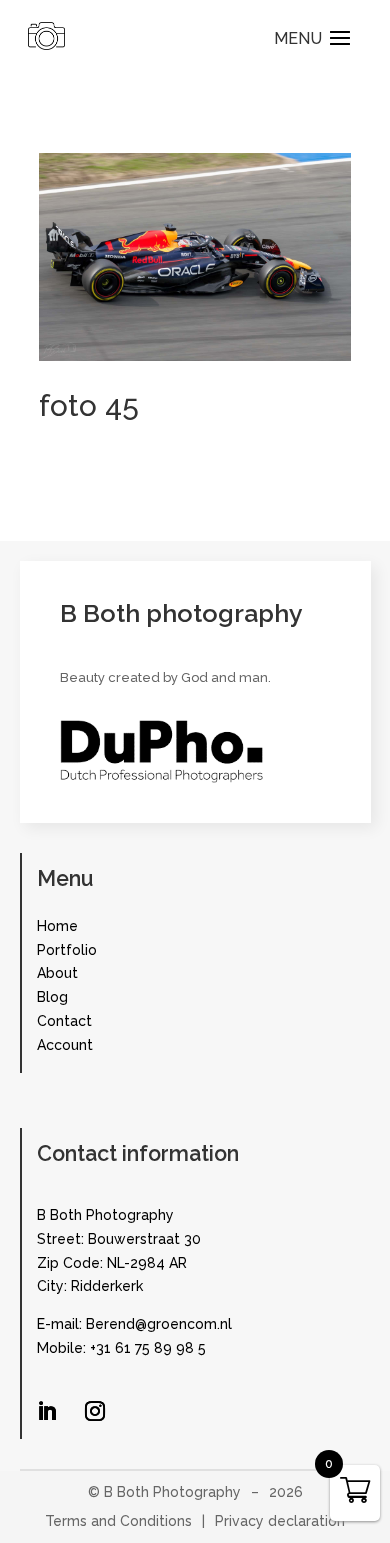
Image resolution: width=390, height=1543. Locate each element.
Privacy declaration (280, 1521)
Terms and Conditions (118, 1521)
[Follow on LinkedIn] (47, 1411)
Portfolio (67, 950)
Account (65, 1045)
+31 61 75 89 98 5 (148, 1348)
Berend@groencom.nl (159, 1324)
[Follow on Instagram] (95, 1411)
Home (57, 926)
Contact (64, 1021)
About (57, 973)
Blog (52, 997)
